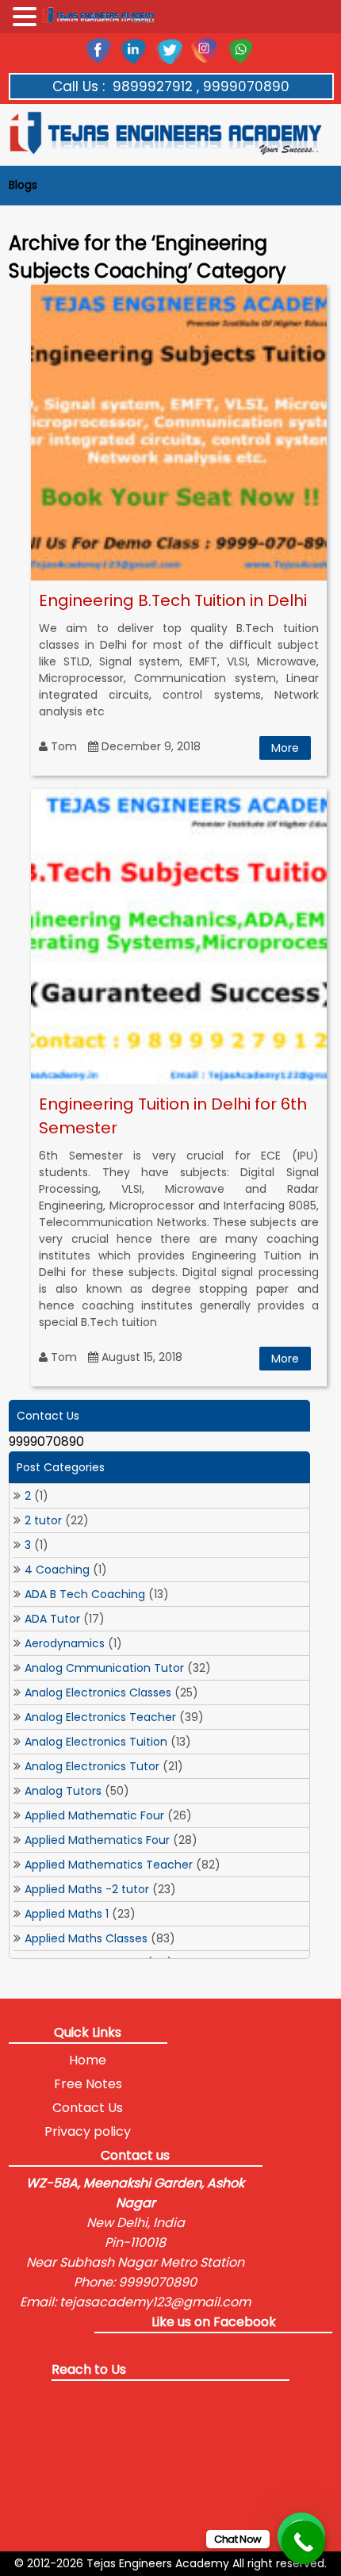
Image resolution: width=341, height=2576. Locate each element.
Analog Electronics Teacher (100, 1717)
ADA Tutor (52, 1619)
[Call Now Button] (303, 2542)
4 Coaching (57, 1570)
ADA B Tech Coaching (85, 1594)
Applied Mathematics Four (97, 1840)
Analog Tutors (63, 1791)
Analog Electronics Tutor (92, 1766)
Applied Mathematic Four (94, 1815)
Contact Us (88, 2108)
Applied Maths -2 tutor (87, 1889)
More (285, 748)
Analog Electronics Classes (98, 1692)
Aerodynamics (65, 1643)
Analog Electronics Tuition (96, 1742)
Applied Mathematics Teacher (109, 1865)
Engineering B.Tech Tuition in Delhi (173, 600)
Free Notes (88, 2084)
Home (88, 2060)
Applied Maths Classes (86, 1938)
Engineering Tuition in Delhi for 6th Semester (173, 1116)
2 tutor (43, 1520)
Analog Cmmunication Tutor (104, 1668)
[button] (27, 18)
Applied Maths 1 (67, 1914)
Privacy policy (88, 2131)
